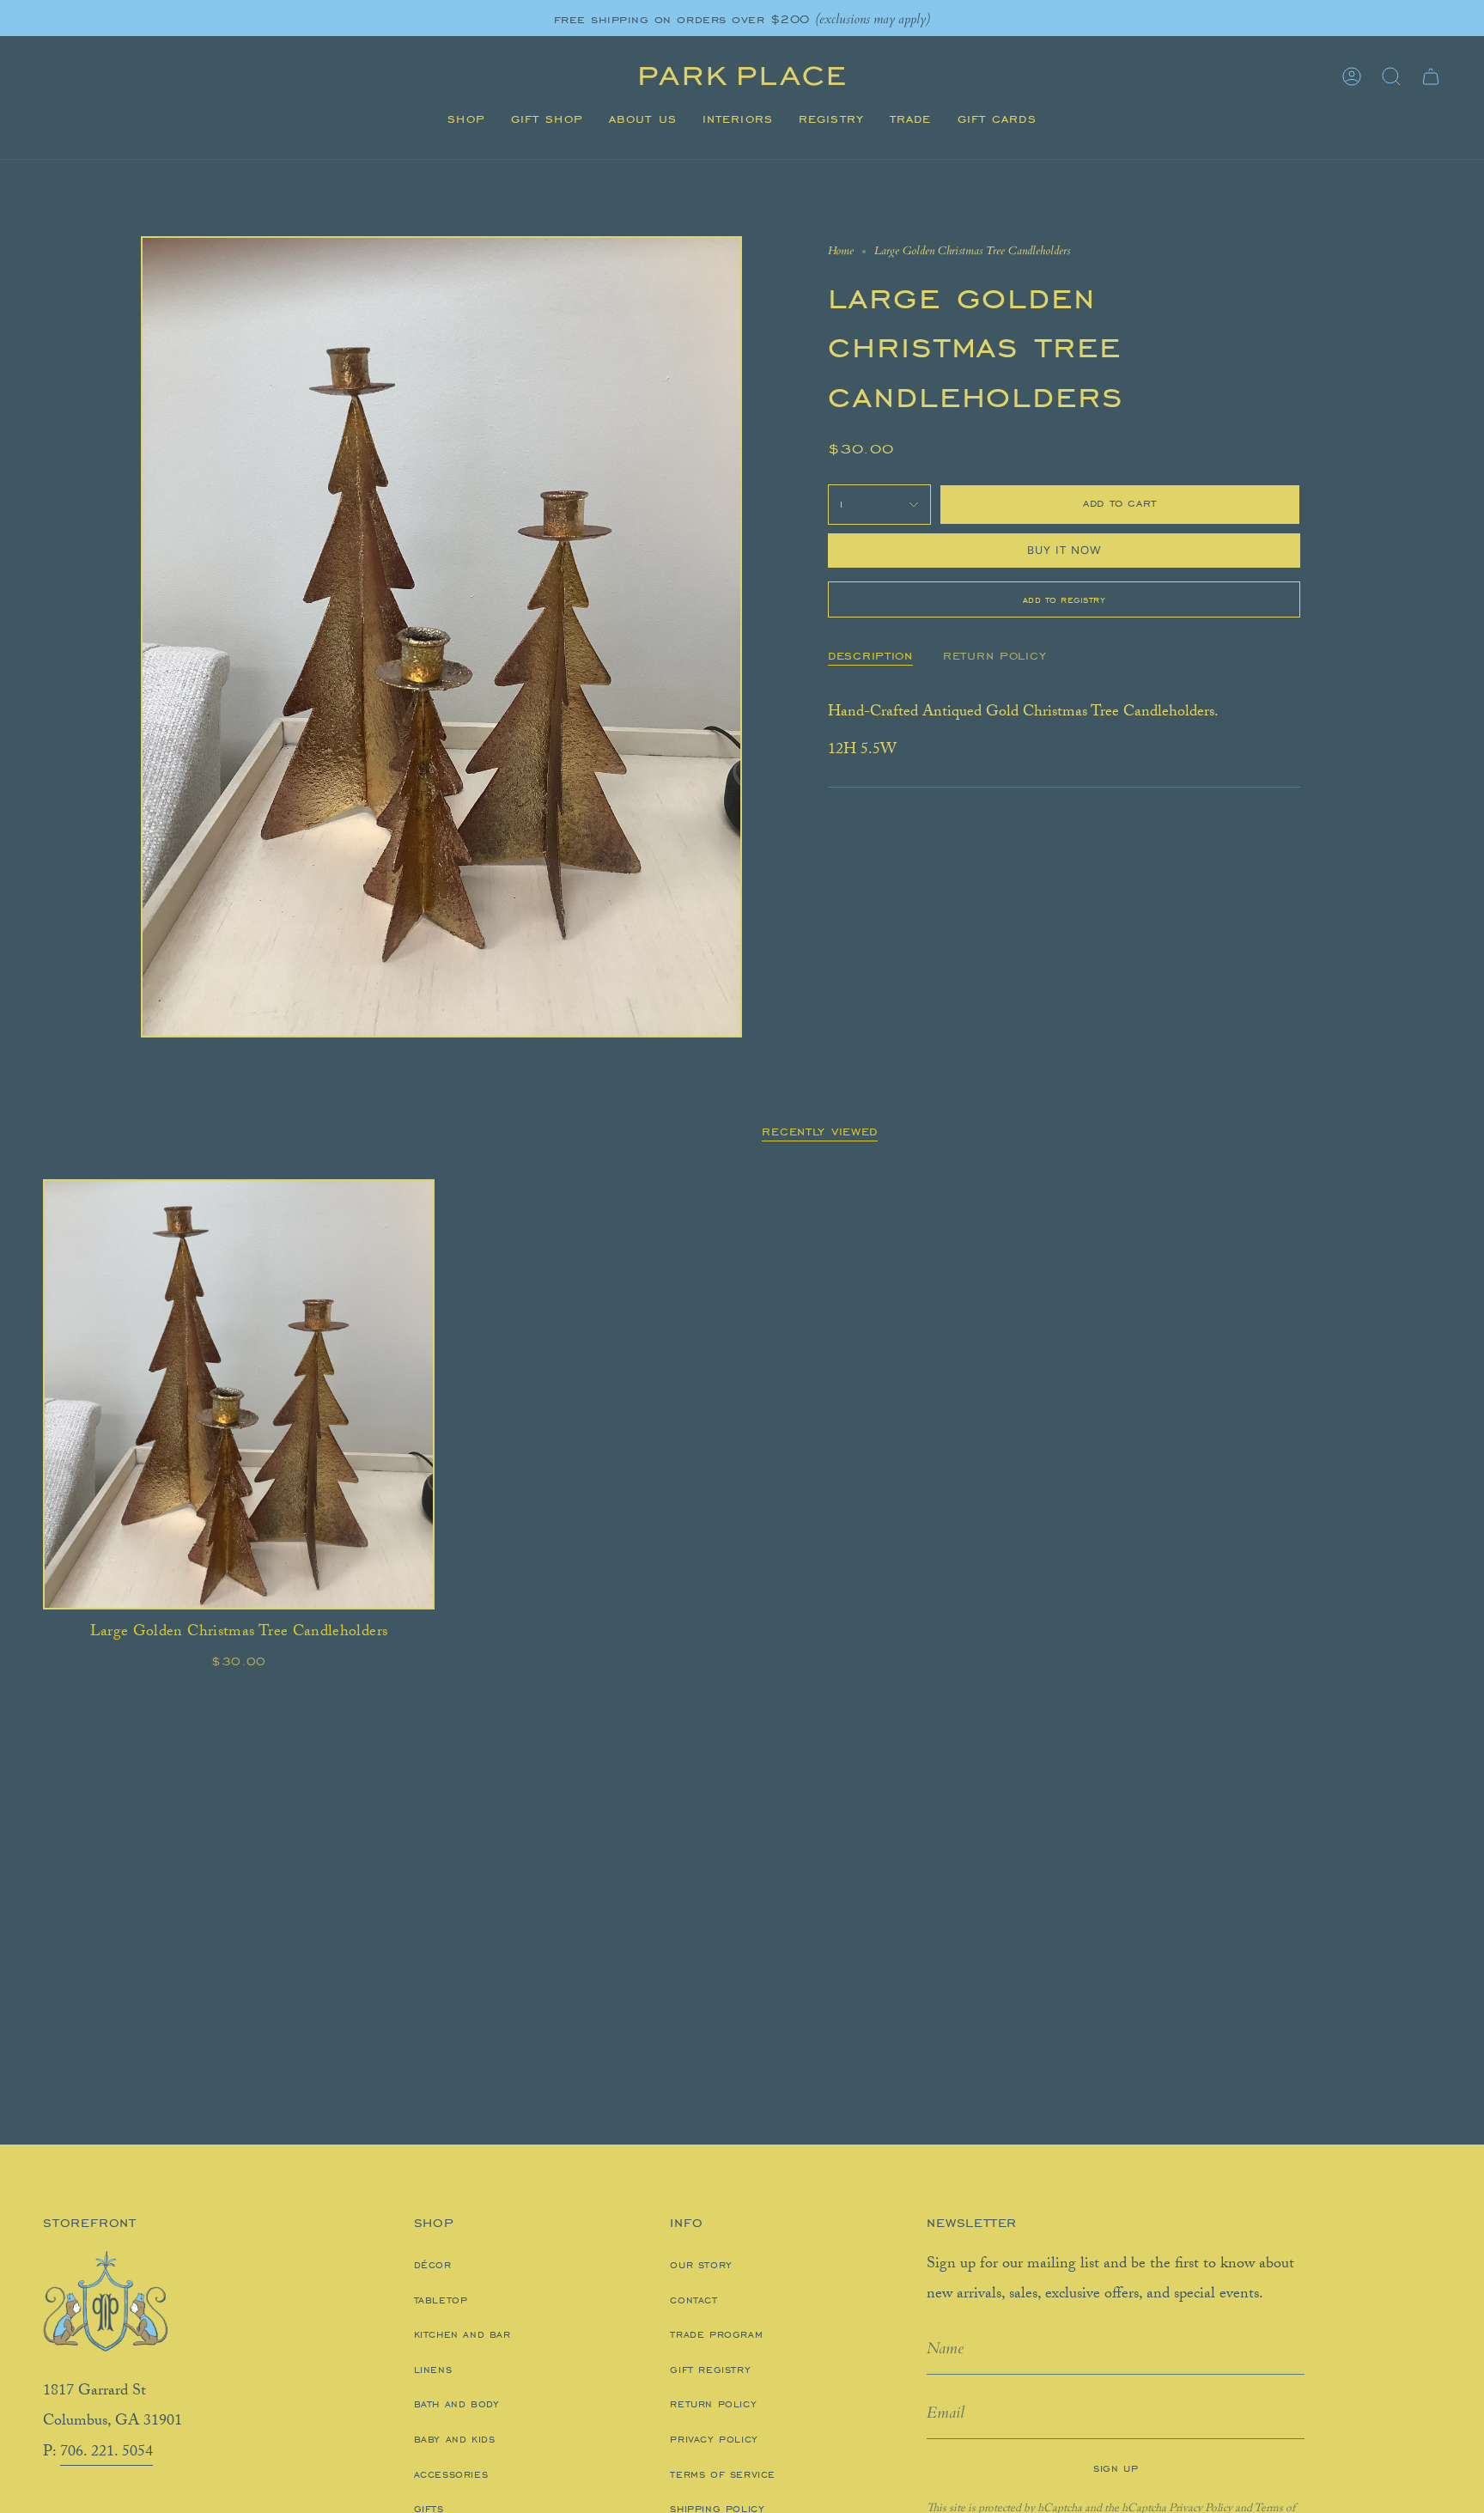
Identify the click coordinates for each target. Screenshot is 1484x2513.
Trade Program (716, 2334)
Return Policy (713, 2404)
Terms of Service (723, 2474)
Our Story (701, 2265)
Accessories (451, 2474)
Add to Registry (1064, 599)
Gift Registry (710, 2370)
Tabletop (441, 2300)
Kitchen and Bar (462, 2334)
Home (841, 251)
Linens (433, 2370)
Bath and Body (457, 2404)
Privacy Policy (714, 2439)
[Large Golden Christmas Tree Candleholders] (239, 1394)
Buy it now (1064, 550)
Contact (693, 2300)
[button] (466, 119)
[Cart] (1431, 76)
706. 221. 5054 (106, 2453)
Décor (433, 2265)
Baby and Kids (455, 2439)
